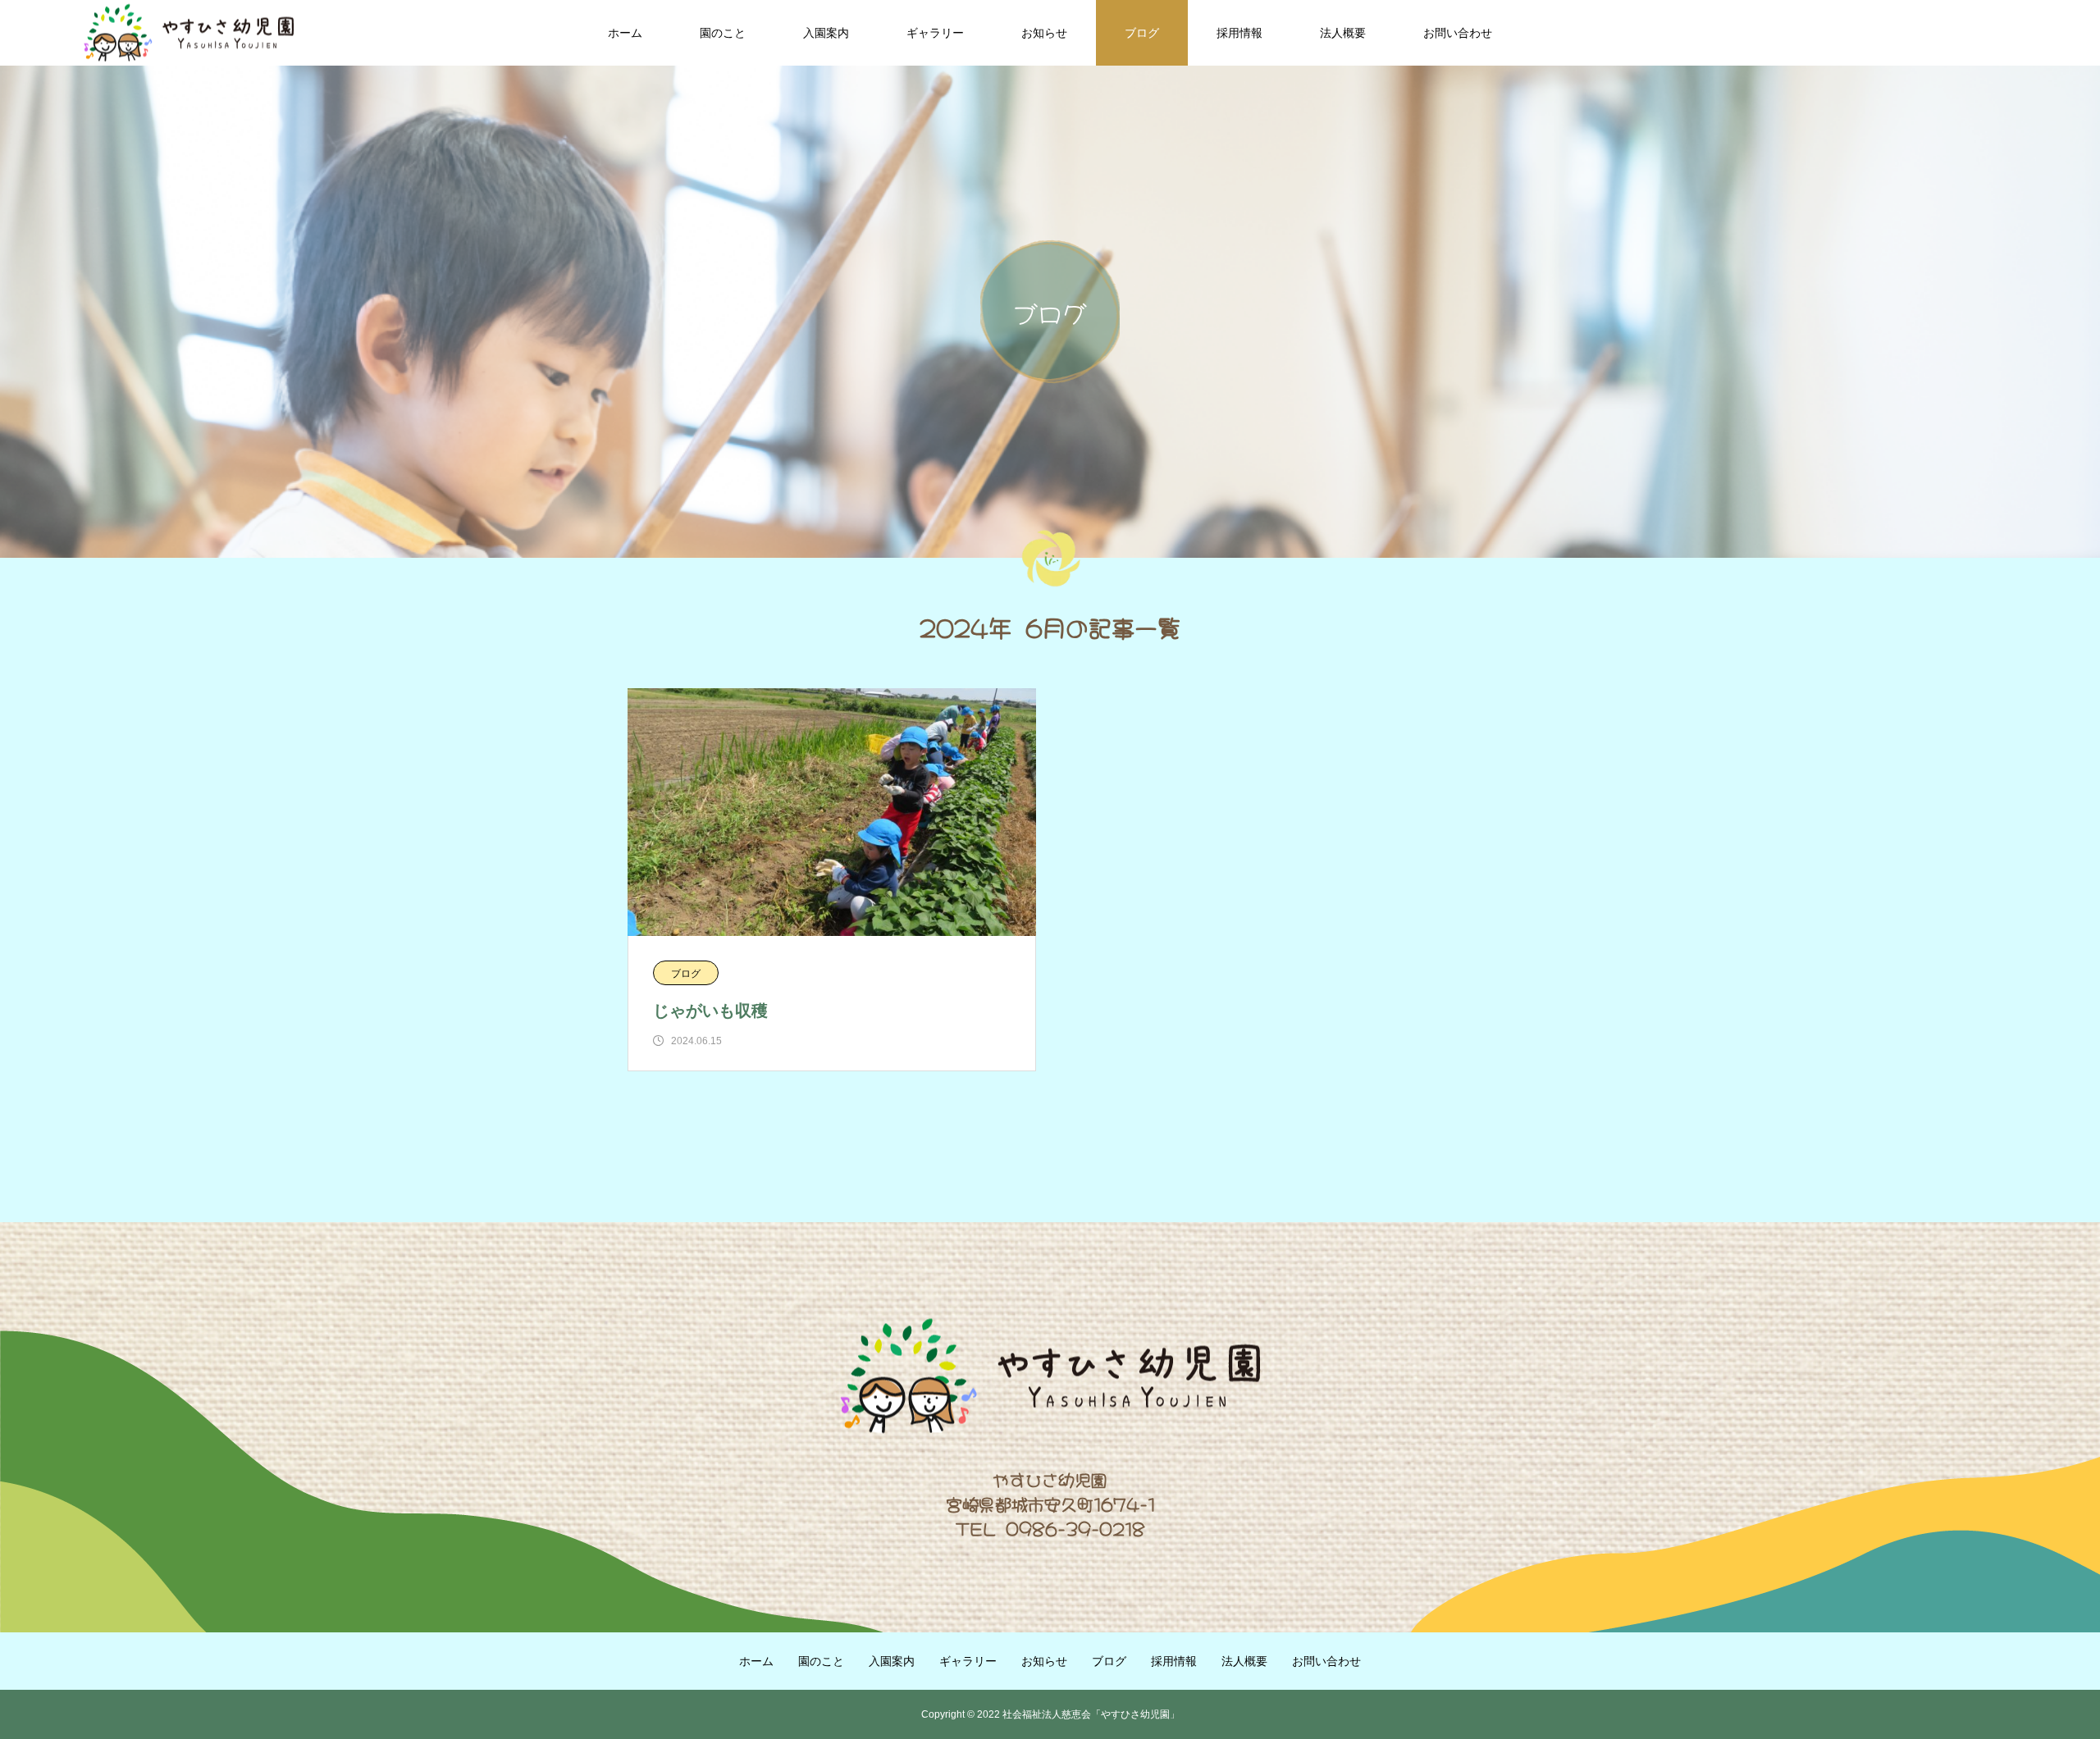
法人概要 (1343, 33)
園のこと (723, 33)
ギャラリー (935, 33)
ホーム (625, 33)
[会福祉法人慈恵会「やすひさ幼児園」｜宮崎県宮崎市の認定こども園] (189, 33)
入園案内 (826, 33)
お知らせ (1044, 33)
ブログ (1142, 33)
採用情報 (1239, 33)
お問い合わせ (1458, 33)
